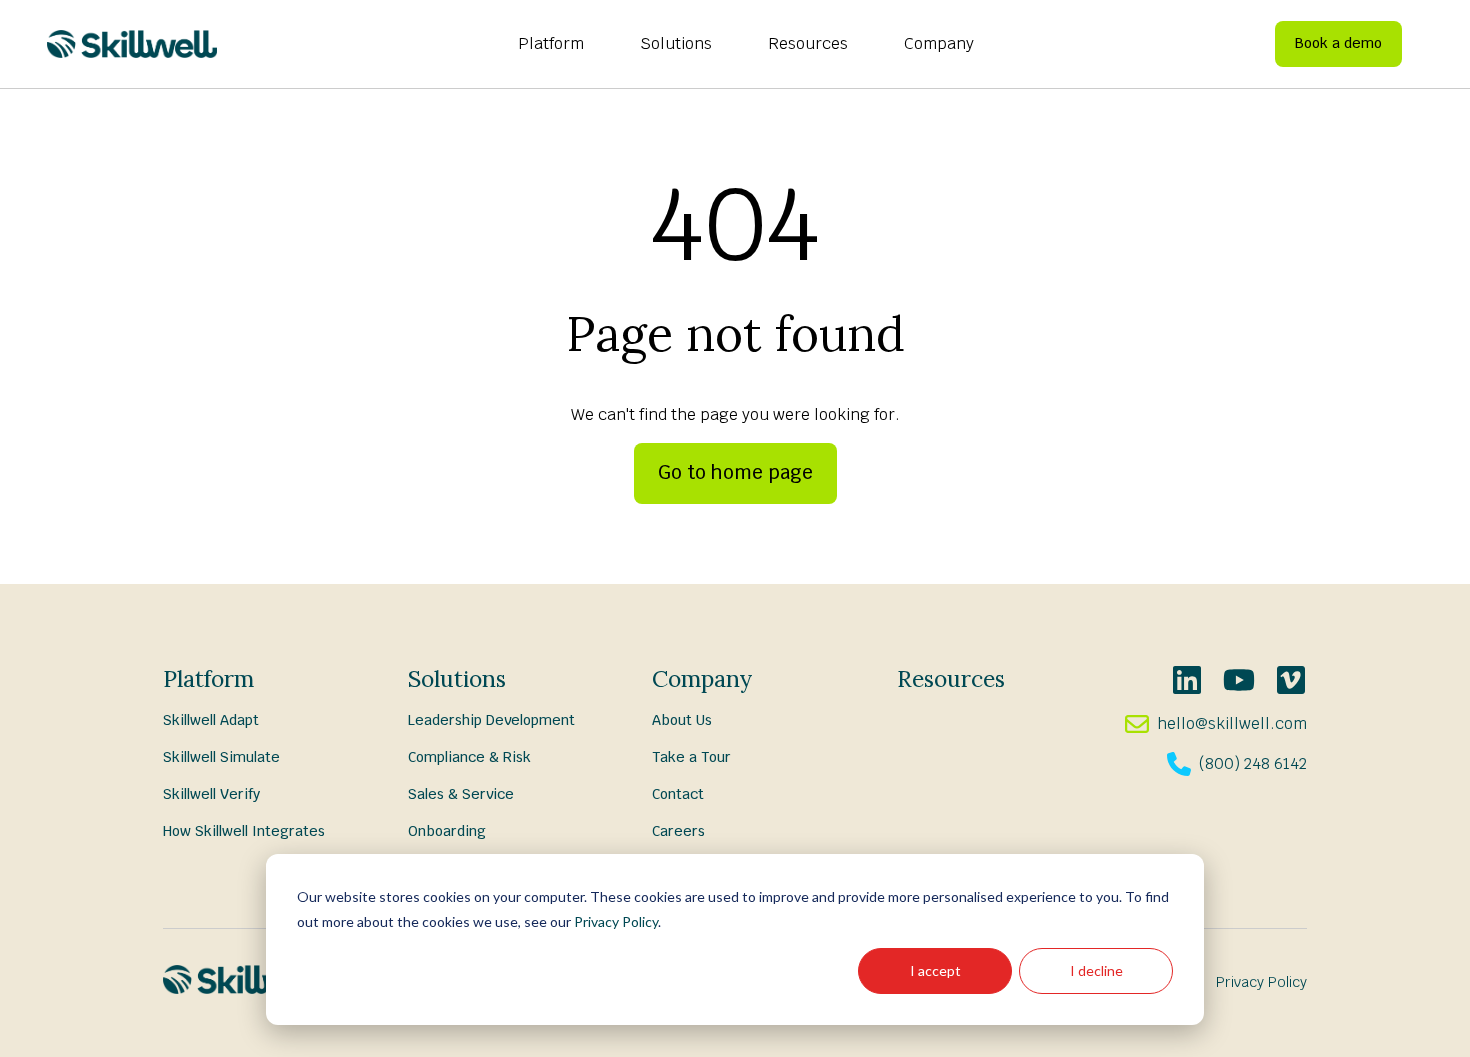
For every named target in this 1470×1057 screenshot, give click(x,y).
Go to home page (735, 472)
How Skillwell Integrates (244, 831)
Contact (678, 794)
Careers (678, 831)
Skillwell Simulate (221, 757)
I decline (1096, 970)
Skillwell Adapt (211, 720)
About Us (682, 720)
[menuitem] (551, 44)
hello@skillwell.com (1232, 723)
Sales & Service (461, 794)
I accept (935, 970)
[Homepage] (132, 44)
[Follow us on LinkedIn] (1187, 680)
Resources (808, 43)
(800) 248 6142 (1253, 763)
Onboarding (447, 831)
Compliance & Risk (469, 757)
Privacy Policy (616, 921)
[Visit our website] (1291, 680)
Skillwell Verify (211, 794)
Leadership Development (491, 720)
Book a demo (1338, 43)
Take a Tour (691, 757)
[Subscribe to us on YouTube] (1239, 680)
